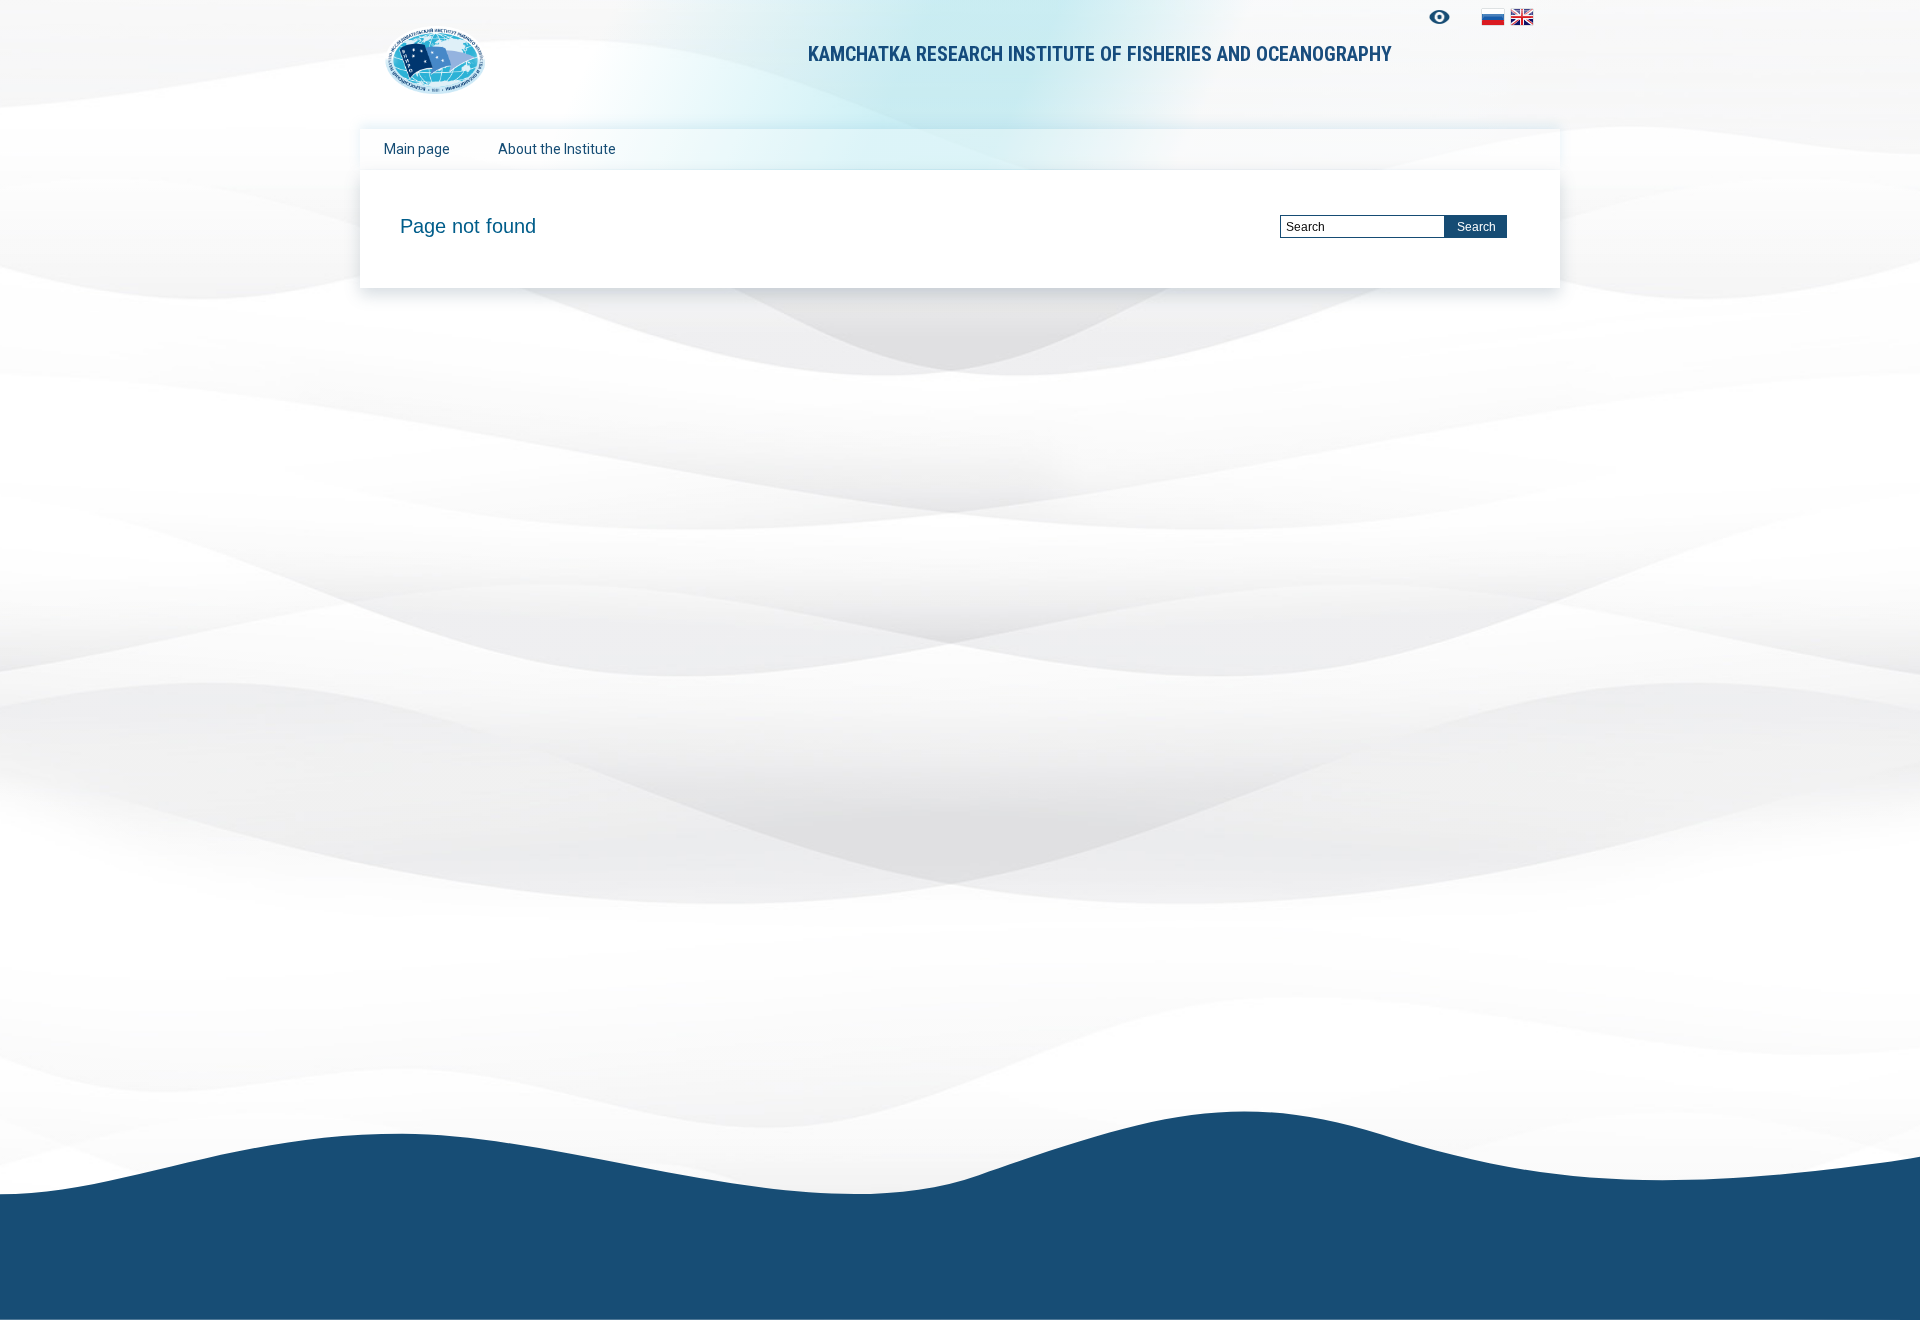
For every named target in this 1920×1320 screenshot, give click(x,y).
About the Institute (557, 149)
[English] (1522, 17)
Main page (417, 149)
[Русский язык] (1493, 17)
